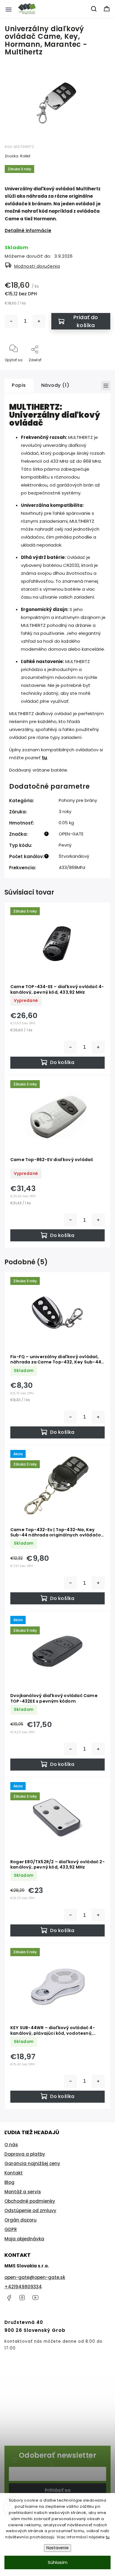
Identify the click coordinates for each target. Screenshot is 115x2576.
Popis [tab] (19, 385)
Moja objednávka (24, 2239)
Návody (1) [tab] (55, 385)
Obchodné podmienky (30, 2201)
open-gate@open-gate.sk (35, 2277)
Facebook (9, 2298)
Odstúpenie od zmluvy (30, 2211)
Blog (9, 2182)
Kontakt (14, 2173)
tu (108, 2537)
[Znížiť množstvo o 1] (11, 321)
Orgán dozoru (20, 2220)
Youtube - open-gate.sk (35, 2298)
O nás (11, 2145)
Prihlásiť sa (58, 2490)
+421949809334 (23, 2287)
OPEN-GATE (71, 834)
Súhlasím (58, 2562)
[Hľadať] (94, 9)
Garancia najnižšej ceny (32, 2163)
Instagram (22, 2298)
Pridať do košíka (86, 321)
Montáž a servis (23, 2192)
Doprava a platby (25, 2154)
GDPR (11, 2229)
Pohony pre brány (78, 800)
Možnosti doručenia (37, 266)
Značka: (18, 156)
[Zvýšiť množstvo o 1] (39, 321)
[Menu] (9, 9)
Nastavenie (57, 2548)
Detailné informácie (28, 230)
